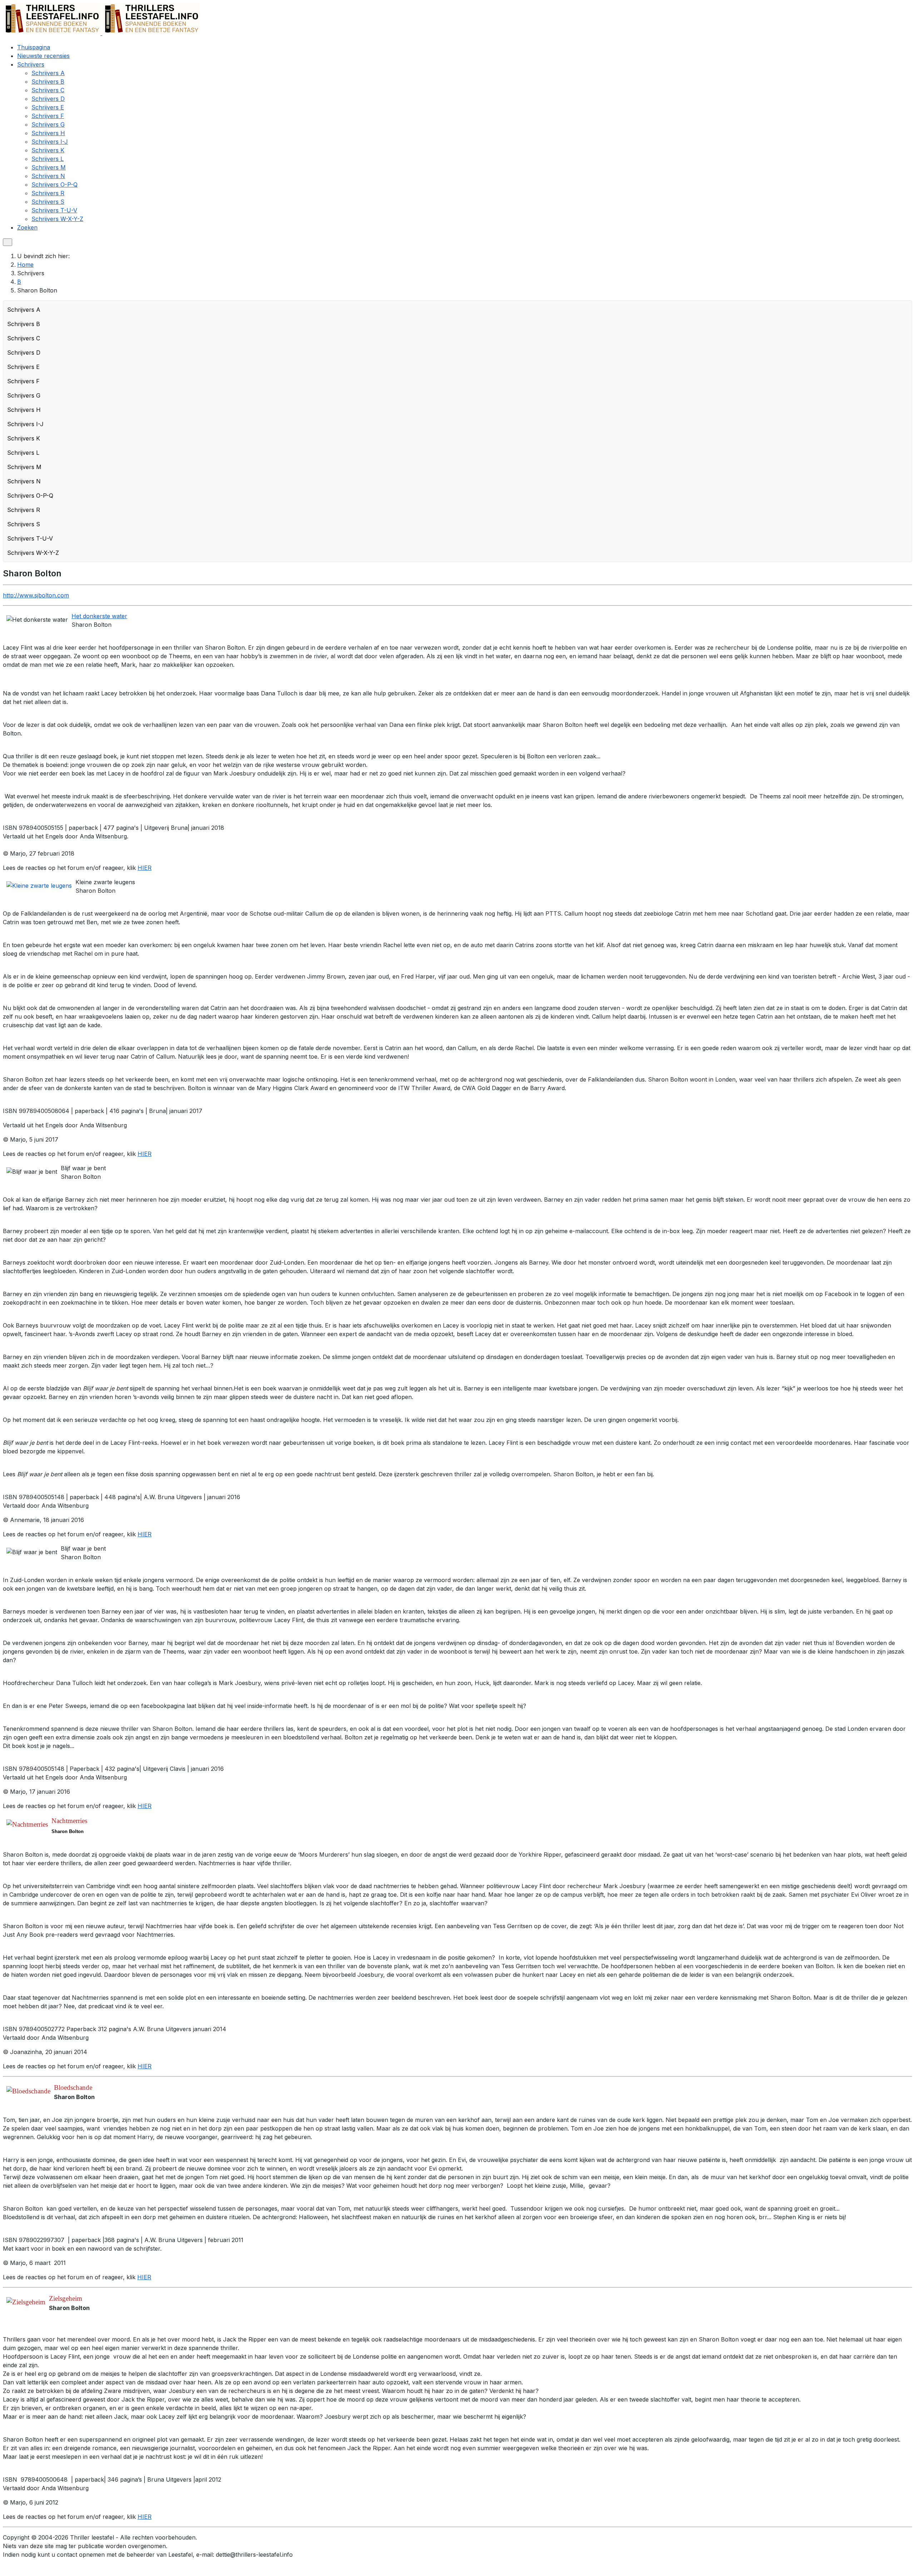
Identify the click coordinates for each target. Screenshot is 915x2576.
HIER (145, 868)
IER (147, 2277)
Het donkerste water (99, 616)
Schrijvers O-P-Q (30, 496)
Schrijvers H (24, 410)
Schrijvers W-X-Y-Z (33, 553)
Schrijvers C (24, 338)
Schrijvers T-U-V (30, 538)
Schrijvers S (24, 524)
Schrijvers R (24, 510)
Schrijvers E (23, 367)
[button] (31, 64)
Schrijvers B (24, 324)
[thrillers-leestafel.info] (101, 33)
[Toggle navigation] (8, 242)
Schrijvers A (24, 310)
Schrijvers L (23, 453)
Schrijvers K (24, 438)
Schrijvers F (23, 381)
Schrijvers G (24, 395)
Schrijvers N (24, 481)
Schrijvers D (24, 353)
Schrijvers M (24, 467)
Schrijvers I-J (25, 424)
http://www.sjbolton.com (36, 595)
